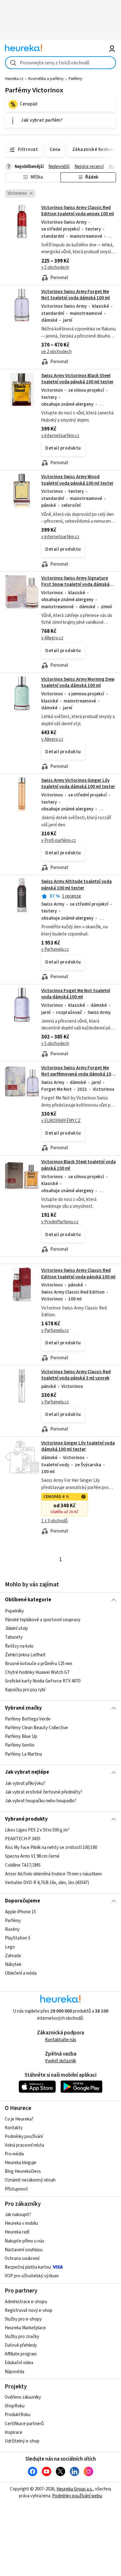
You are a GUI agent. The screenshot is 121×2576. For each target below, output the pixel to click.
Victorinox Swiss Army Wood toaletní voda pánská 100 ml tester (77, 480)
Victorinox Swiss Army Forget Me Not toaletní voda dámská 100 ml (76, 295)
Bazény (12, 1930)
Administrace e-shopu (26, 2302)
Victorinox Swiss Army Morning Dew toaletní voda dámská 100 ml (78, 682)
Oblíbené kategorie (28, 1600)
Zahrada (13, 1956)
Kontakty (14, 2128)
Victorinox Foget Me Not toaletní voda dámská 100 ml (76, 994)
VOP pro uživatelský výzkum (32, 2276)
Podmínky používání (24, 2137)
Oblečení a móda (21, 1973)
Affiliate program (21, 2354)
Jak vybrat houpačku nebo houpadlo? (41, 1801)
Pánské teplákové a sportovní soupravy (43, 1620)
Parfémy (75, 79)
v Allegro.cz (52, 638)
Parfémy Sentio (20, 1745)
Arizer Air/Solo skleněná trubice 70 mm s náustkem (53, 1874)
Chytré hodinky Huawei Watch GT (37, 1672)
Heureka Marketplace (25, 2328)
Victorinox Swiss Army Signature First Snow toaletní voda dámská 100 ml (75, 585)
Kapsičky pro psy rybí (25, 1690)
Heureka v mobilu (21, 2223)
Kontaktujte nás (61, 2040)
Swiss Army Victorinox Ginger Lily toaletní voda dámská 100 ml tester (78, 784)
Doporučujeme (22, 1901)
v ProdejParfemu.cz (60, 1222)
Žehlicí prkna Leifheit (25, 1655)
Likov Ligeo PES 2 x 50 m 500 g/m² (37, 1830)
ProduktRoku (18, 2415)
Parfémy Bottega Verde (28, 1719)
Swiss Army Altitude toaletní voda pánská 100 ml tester (76, 885)
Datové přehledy (21, 2345)
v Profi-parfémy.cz (59, 840)
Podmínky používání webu (77, 2496)
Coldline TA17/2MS (23, 1865)
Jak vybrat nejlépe (27, 1772)
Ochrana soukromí (22, 2259)
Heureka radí (17, 2232)
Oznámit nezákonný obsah (30, 2180)
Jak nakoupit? (18, 2215)
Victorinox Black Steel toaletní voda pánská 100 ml (61, 1206)
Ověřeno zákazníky (23, 2397)
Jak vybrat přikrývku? (25, 1783)
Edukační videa (19, 2363)
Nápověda (14, 2372)
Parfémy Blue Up (21, 1736)
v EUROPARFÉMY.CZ (61, 1121)
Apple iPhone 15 (20, 1912)
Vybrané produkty (26, 1819)
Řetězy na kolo (19, 1646)
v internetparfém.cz (60, 436)
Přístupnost (16, 2189)
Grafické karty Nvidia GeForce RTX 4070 (43, 1681)
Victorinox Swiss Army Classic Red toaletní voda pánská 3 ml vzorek (76, 1375)
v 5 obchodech (55, 267)
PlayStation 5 (18, 1938)
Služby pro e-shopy (23, 2319)
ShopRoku (15, 2406)
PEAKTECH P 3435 (23, 1839)
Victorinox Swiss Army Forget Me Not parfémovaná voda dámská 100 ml (77, 1074)
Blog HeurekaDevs (23, 2171)
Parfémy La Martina (23, 1754)
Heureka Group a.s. (75, 2489)
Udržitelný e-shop (22, 2441)
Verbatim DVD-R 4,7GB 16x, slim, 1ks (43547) (47, 1883)
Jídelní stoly (16, 1629)
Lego (10, 1947)
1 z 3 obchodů (54, 1521)
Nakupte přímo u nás (25, 2241)
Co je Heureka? (19, 2119)
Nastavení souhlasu (24, 2250)
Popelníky (14, 1611)
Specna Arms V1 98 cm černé (32, 1857)
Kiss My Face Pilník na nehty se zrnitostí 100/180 (51, 1848)
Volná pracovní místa (24, 2145)
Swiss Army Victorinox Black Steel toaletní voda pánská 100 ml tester (77, 379)
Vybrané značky (23, 1708)
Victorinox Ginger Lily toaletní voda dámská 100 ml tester (78, 1446)
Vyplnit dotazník (60, 2061)
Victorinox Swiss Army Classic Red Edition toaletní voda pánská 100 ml (78, 1274)
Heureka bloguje (20, 2163)
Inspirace (13, 2432)
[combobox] (61, 63)
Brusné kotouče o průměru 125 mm (39, 1663)
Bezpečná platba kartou (28, 2267)
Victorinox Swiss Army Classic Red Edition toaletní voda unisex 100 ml (78, 211)
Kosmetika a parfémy (46, 79)
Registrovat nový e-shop (29, 2310)
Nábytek (13, 1965)
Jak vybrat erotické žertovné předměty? (44, 1792)
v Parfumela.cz (55, 949)
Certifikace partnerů (24, 2424)
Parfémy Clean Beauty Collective (36, 1728)
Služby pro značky (22, 2337)
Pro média (14, 2154)
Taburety (14, 1637)
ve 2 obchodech (56, 352)
